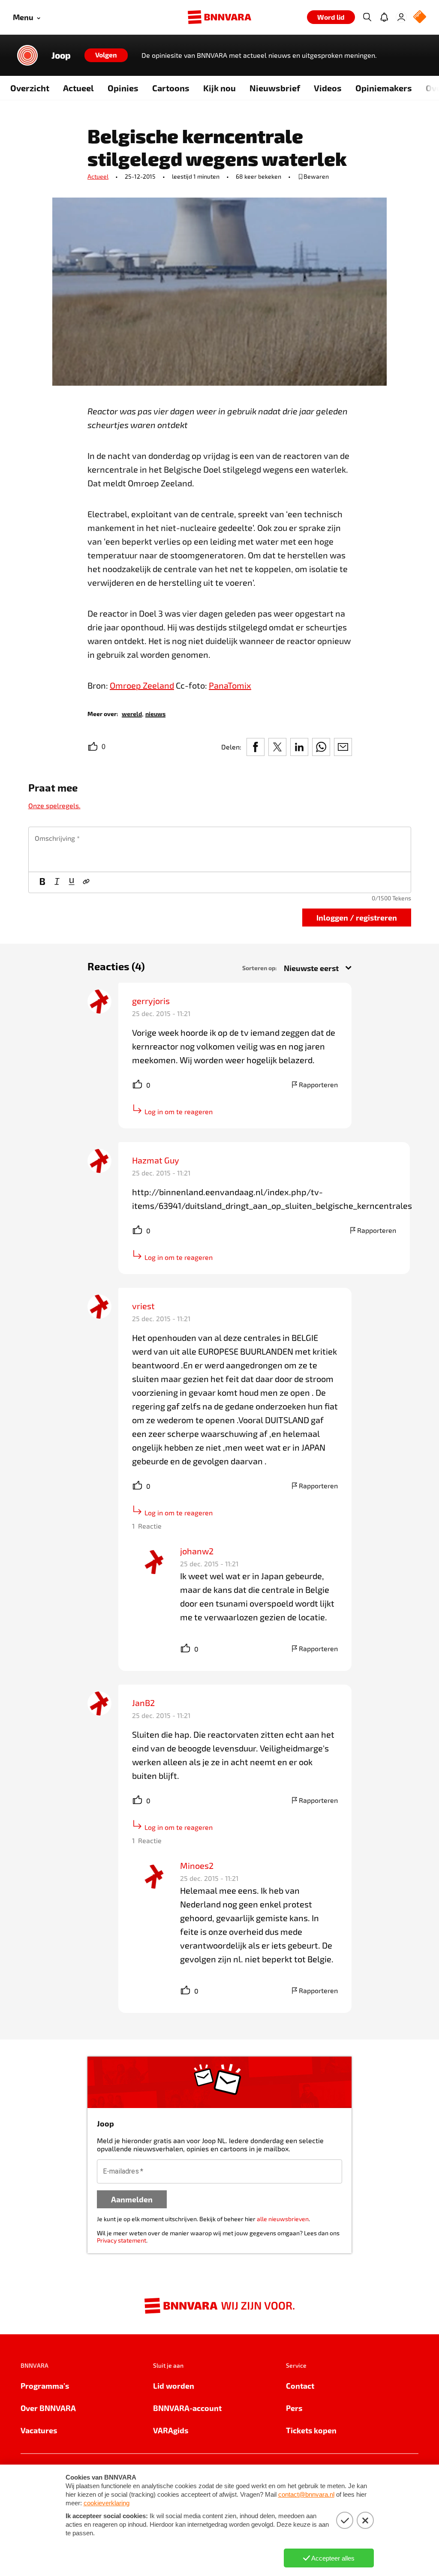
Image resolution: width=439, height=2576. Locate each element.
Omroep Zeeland (142, 685)
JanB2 (143, 1703)
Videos (328, 88)
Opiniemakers (384, 88)
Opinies (123, 88)
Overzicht (30, 88)
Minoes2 (197, 1865)
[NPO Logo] (420, 17)
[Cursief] (57, 882)
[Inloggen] (401, 17)
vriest (143, 1306)
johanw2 (197, 1551)
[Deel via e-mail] (343, 747)
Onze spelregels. (54, 805)
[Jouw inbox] (384, 17)
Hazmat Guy (156, 1160)
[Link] (86, 882)
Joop (61, 55)
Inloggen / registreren (357, 917)
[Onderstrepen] (72, 882)
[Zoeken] (367, 17)
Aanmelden (132, 2199)
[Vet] (42, 882)
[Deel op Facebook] (256, 747)
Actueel (78, 88)
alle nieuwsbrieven (283, 2219)
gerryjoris (151, 1001)
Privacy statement (122, 2240)
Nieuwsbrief (275, 88)
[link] (132, 713)
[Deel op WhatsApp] (321, 747)
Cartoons (171, 88)
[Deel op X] (277, 747)
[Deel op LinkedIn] (299, 747)
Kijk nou (219, 88)
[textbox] (220, 849)
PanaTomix (230, 685)
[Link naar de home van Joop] (27, 55)
